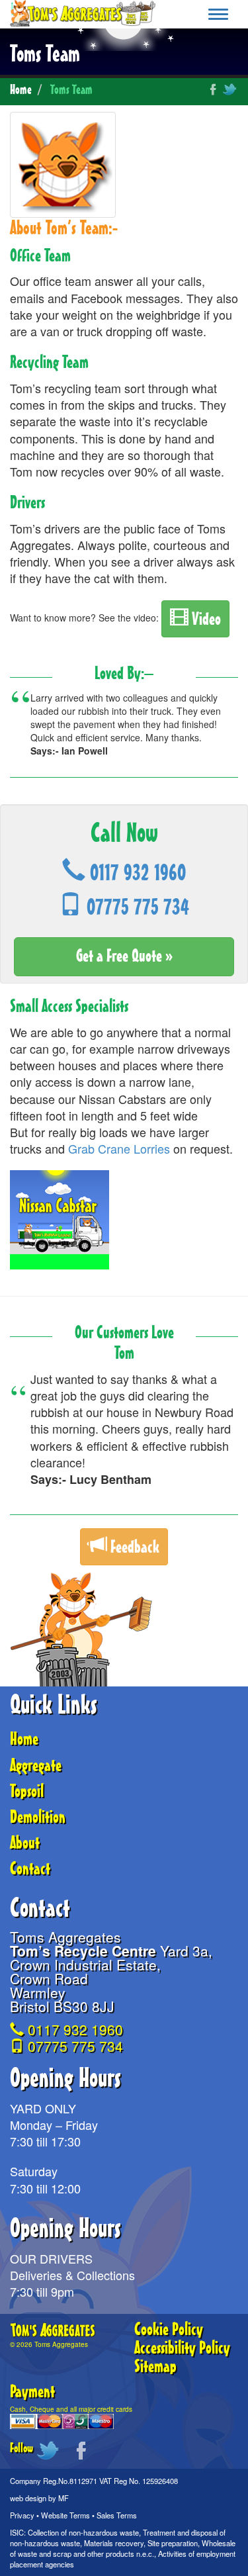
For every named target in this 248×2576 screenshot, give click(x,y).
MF (63, 2498)
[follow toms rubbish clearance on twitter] (230, 87)
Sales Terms (117, 2515)
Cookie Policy (169, 2330)
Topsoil (27, 1792)
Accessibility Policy (182, 2348)
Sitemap (155, 2367)
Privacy (22, 2515)
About (25, 1843)
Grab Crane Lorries (119, 1148)
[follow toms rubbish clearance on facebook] (212, 87)
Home (21, 90)
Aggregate (36, 1766)
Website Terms (65, 2515)
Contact (30, 1869)
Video (205, 620)
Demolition (38, 1817)
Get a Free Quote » (124, 956)
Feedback (133, 1547)
